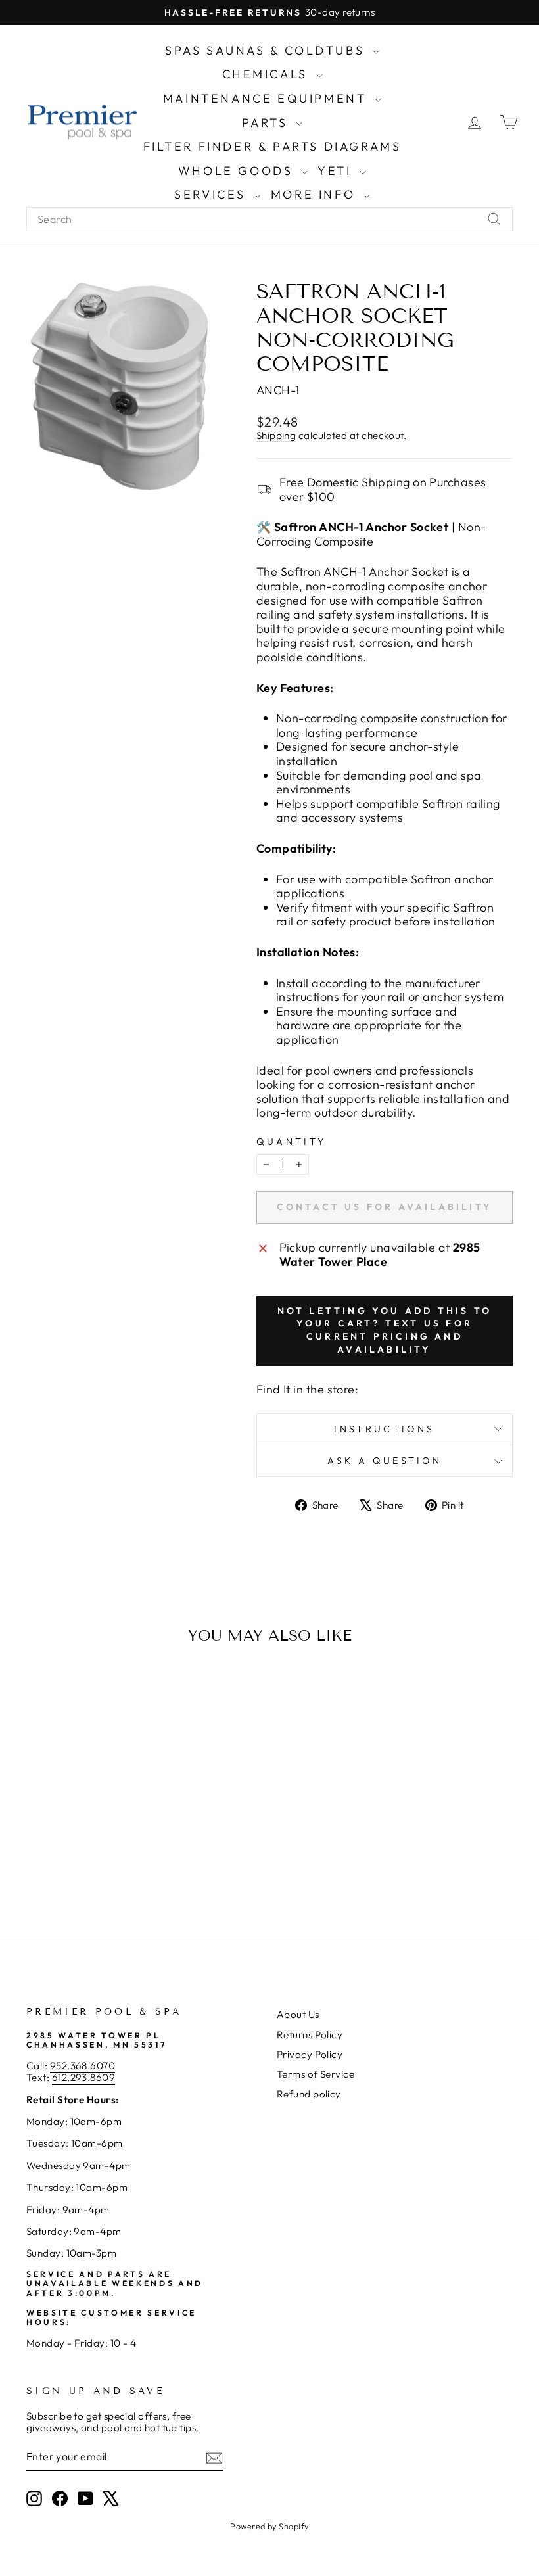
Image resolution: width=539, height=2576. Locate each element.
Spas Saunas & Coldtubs (267, 50)
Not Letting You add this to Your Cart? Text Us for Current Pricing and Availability (385, 1330)
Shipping (276, 435)
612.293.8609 (83, 2077)
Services (212, 194)
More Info (316, 194)
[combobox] (269, 219)
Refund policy (309, 2094)
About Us (298, 2014)
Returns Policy (310, 2035)
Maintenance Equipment (267, 98)
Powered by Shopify (269, 2526)
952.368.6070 (82, 2066)
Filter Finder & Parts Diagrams (272, 146)
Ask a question (385, 1461)
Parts (268, 123)
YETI (337, 171)
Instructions (384, 1429)
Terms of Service (316, 2074)
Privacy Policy (310, 2054)
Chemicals (268, 74)
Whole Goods (238, 171)
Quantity (292, 1142)
